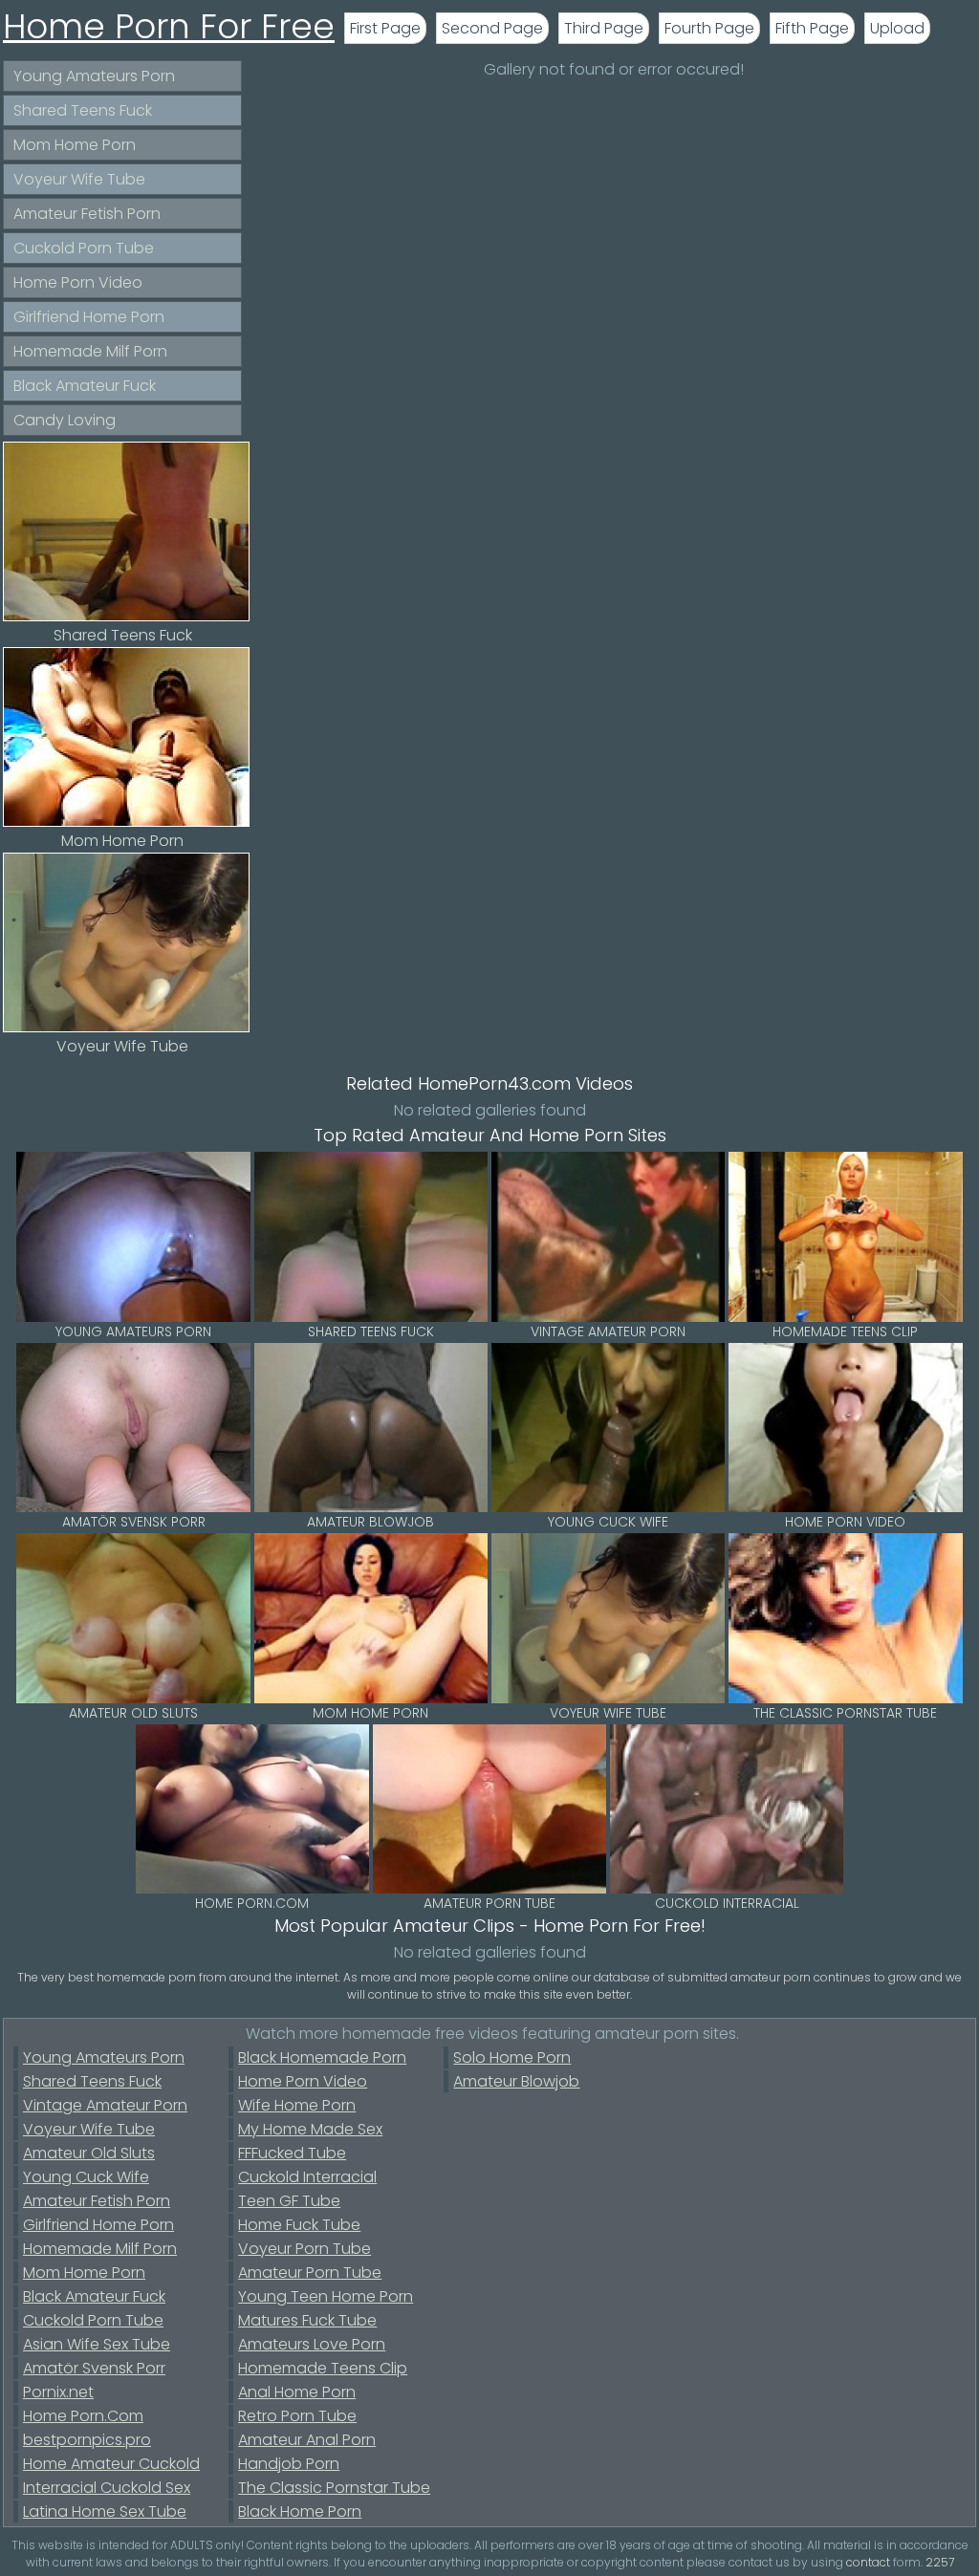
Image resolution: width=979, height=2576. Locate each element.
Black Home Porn (300, 2511)
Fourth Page (709, 28)
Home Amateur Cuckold (111, 2464)
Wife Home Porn (297, 2105)
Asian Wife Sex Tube (97, 2344)
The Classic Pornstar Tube (334, 2488)
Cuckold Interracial (307, 2177)
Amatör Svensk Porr (94, 2368)
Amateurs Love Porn (312, 2344)
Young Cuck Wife (86, 2177)
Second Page (492, 28)
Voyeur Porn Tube (305, 2249)
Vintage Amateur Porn (105, 2105)
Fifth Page (812, 28)
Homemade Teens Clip (323, 2368)
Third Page (604, 28)
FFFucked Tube (292, 2153)
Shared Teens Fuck (83, 110)
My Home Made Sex (310, 2129)
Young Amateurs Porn (94, 76)
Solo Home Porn (512, 2057)
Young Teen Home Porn (326, 2296)
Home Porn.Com (83, 2416)
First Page (385, 28)
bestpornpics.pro (87, 2440)
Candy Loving (65, 420)
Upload (897, 28)
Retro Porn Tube (297, 2416)
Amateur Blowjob (516, 2081)
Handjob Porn (289, 2464)
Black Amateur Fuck (85, 386)
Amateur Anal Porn (307, 2440)
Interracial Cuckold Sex (107, 2488)
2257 (940, 2562)
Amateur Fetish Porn (87, 214)
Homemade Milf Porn (90, 351)
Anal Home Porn (297, 2392)
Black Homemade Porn (322, 2057)
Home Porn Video (78, 282)
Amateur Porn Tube (310, 2273)
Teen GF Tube (289, 2201)
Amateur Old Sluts (89, 2153)
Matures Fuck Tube (307, 2320)
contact (868, 2562)
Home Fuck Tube (299, 2225)
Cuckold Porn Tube (84, 248)
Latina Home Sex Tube (105, 2511)
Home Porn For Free (169, 26)
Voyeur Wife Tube (79, 179)
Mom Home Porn (75, 145)
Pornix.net (58, 2392)
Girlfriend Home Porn (89, 317)
